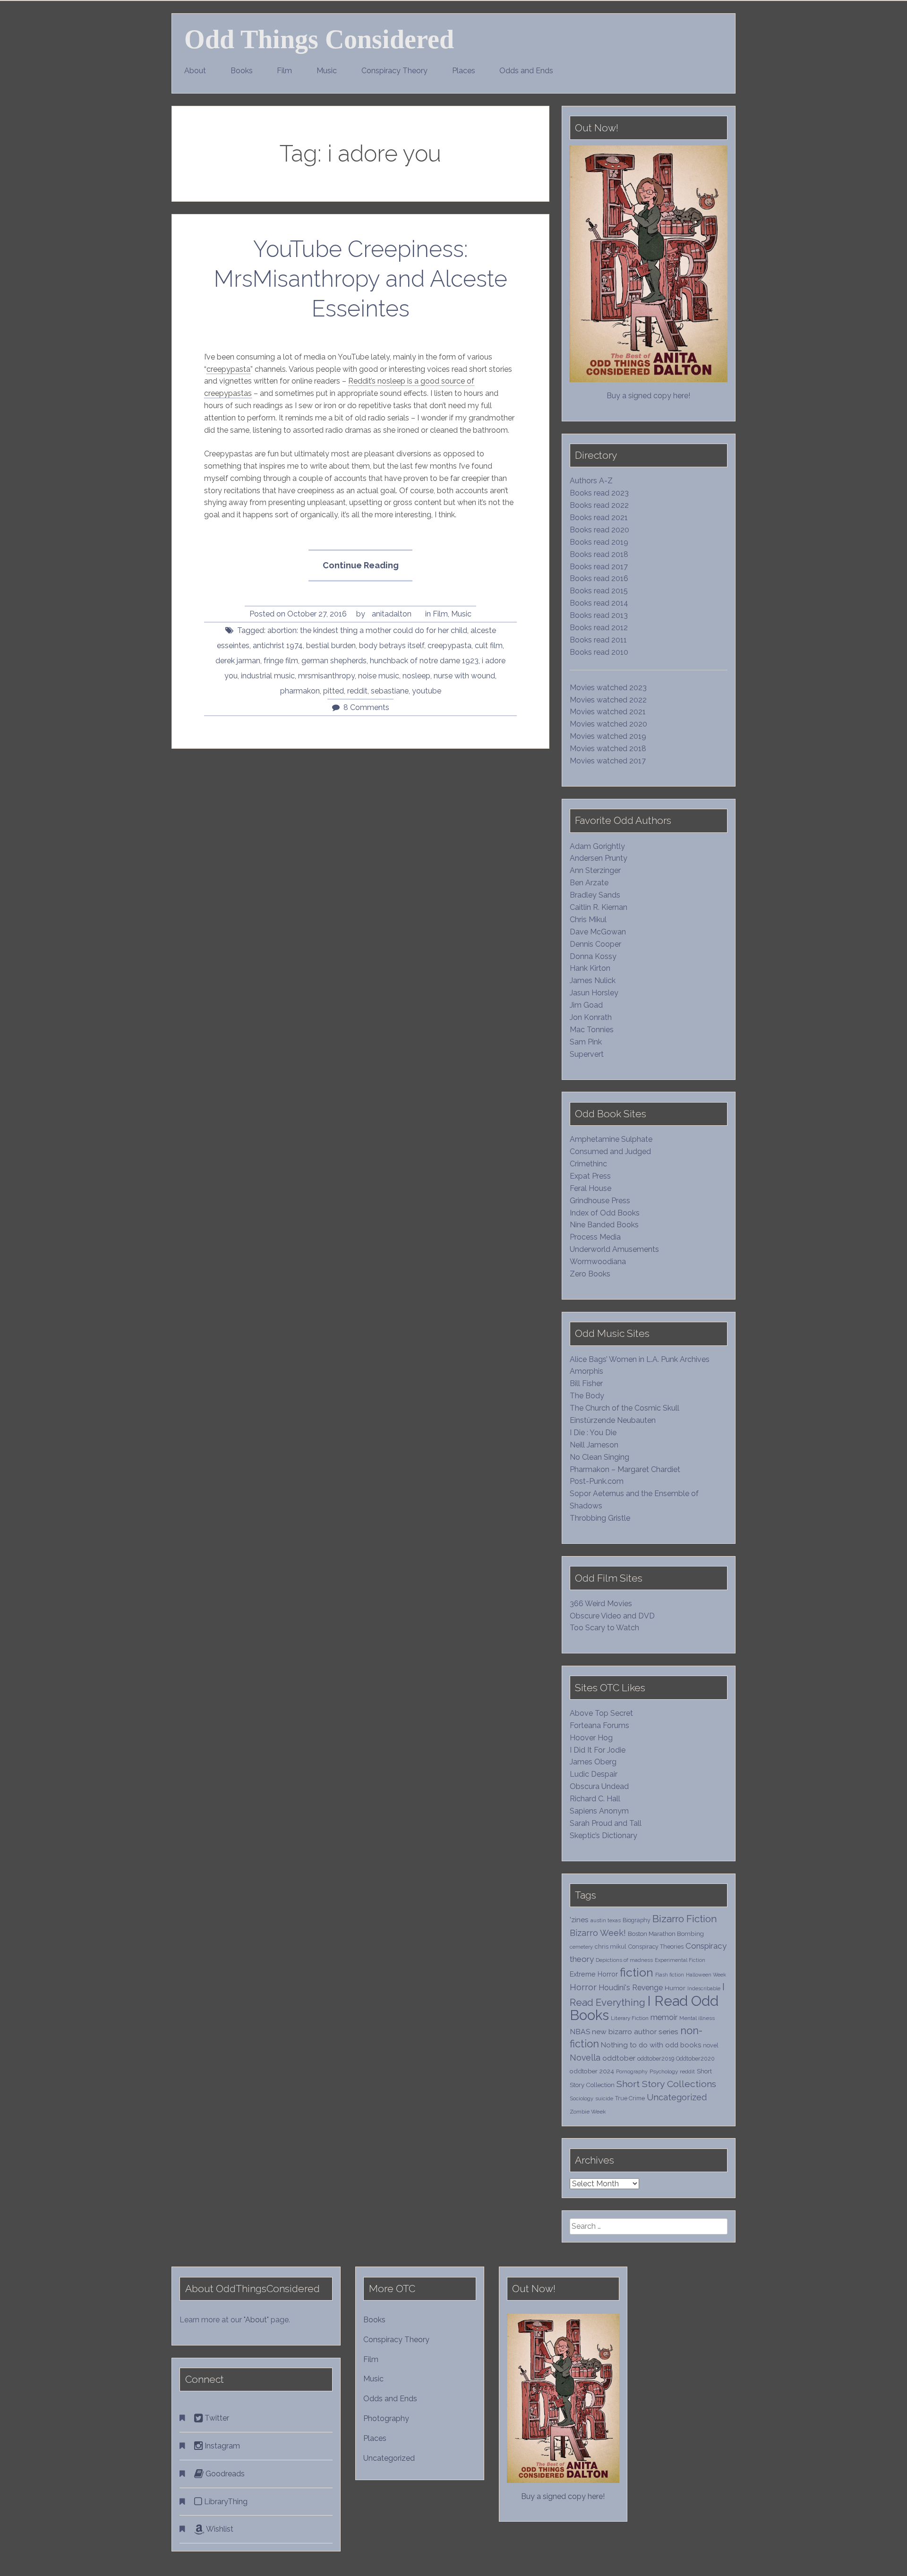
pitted (334, 691)
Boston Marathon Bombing (666, 1934)
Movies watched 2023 (608, 688)
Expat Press (590, 1176)
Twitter (216, 2418)
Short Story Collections (666, 2084)
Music (327, 71)
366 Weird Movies (601, 1604)
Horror (583, 1987)
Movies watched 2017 (608, 761)
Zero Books (590, 1274)
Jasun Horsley (594, 993)
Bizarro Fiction (685, 1919)
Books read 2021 (599, 518)
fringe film (281, 661)
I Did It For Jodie (598, 1750)
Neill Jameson (594, 1445)
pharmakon (300, 691)
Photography (386, 2418)
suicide (604, 2098)
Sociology (582, 2098)
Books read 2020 (599, 530)
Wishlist (219, 2529)
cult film (489, 646)
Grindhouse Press (600, 1201)
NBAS (580, 2032)
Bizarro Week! (598, 1933)
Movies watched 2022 (608, 700)
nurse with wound (464, 676)
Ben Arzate (589, 883)
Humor (675, 1988)
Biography (637, 1920)
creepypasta (228, 369)
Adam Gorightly (597, 846)
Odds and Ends (526, 71)
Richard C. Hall (595, 1799)
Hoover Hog (591, 1738)
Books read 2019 (599, 542)
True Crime (630, 2098)
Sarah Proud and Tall (606, 1823)
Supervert (587, 1054)
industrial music (268, 676)
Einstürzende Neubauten (613, 1420)
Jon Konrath (591, 1017)
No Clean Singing (599, 1457)
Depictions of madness (624, 1960)
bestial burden (331, 646)
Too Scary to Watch (604, 1628)
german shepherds (334, 661)
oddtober (619, 2058)
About (195, 71)
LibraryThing (225, 2502)
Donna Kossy (593, 956)
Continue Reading (367, 571)
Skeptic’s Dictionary (603, 1836)
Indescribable (704, 1988)
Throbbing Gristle (600, 1518)
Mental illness (697, 2018)
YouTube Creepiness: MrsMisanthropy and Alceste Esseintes (361, 279)
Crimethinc (588, 1164)
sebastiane (390, 691)
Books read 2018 (599, 554)
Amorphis (586, 1371)
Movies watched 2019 (608, 736)
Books (242, 71)
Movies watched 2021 (608, 712)
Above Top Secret (601, 1713)
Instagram (221, 2446)
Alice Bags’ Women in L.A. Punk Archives (640, 1359)
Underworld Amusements (614, 1249)
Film (284, 71)
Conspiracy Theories (656, 1947)
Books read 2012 (599, 628)
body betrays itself (392, 646)
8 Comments (366, 707)
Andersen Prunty (599, 858)
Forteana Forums (599, 1725)
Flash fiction (670, 1975)
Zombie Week (588, 2112)
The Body (587, 1396)
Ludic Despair (594, 1774)
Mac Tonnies (592, 1030)
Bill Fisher (586, 1383)
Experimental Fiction (680, 1960)
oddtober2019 (656, 2058)
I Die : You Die (593, 1433)
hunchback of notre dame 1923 (424, 661)
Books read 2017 (599, 567)
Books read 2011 (598, 640)
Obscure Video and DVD (613, 1616)
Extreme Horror (594, 1974)
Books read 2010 (599, 652)
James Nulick (593, 980)
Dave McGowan (598, 932)
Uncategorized (677, 2097)
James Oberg (593, 1762)
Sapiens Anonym (599, 1811)
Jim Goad (586, 1005)
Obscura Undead (599, 1786)
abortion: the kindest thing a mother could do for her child (367, 630)
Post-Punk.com (597, 1481)
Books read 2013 (599, 615)
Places (464, 71)
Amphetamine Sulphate (611, 1139)
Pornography (632, 2071)
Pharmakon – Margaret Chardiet (625, 1469)
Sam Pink (586, 1042)
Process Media (595, 1237)
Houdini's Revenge (631, 1988)
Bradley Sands (595, 895)
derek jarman (238, 661)
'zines (579, 1920)
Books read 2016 (599, 578)
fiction (637, 1973)
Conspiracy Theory (394, 71)
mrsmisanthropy (326, 676)
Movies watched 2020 (608, 724)
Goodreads (224, 2474)
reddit (357, 691)
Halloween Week (706, 1975)
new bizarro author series (635, 2032)
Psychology (664, 2071)
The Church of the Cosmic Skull (625, 1408)
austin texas (606, 1920)
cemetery (581, 1947)
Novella (585, 2058)
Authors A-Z (591, 481)
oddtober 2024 (592, 2071)
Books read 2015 (599, 591)
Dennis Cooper (595, 944)
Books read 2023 (599, 493)
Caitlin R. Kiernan (599, 907)
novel (711, 2045)
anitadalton (392, 614)
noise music (379, 676)
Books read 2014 (599, 603)
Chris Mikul (588, 920)
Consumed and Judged (610, 1151)
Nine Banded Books (604, 1225)
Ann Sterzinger (595, 870)
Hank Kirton (590, 968)
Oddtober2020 (695, 2058)
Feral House (590, 1188)
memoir (664, 2017)
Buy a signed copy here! (648, 396)
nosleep (416, 676)
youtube (427, 691)
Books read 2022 (599, 505)
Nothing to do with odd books (651, 2045)
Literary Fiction (630, 2018)
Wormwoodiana (598, 1262)
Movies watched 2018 (608, 749)
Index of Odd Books (605, 1213)
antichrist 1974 (278, 646)
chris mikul (611, 1947)
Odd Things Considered (319, 39)
